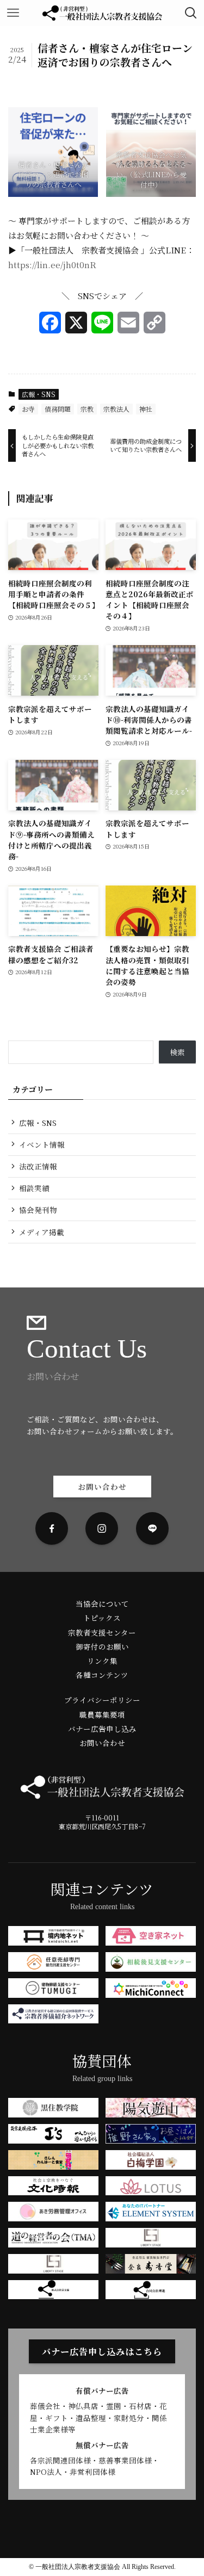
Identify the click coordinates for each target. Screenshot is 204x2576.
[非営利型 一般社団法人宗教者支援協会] (102, 13)
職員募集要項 (102, 1714)
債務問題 (58, 409)
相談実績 (34, 1188)
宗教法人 (116, 409)
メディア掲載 (42, 1232)
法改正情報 (38, 1166)
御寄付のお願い (102, 1646)
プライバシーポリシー (102, 1700)
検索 (177, 1052)
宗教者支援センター (102, 1632)
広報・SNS (39, 394)
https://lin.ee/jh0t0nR (52, 265)
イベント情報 (42, 1144)
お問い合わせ (102, 1743)
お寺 (28, 409)
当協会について (102, 1603)
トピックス (102, 1618)
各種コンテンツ (102, 1675)
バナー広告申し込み (102, 1729)
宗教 (87, 409)
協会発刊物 (38, 1210)
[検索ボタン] (191, 13)
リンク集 (102, 1661)
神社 (146, 409)
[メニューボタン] (13, 13)
